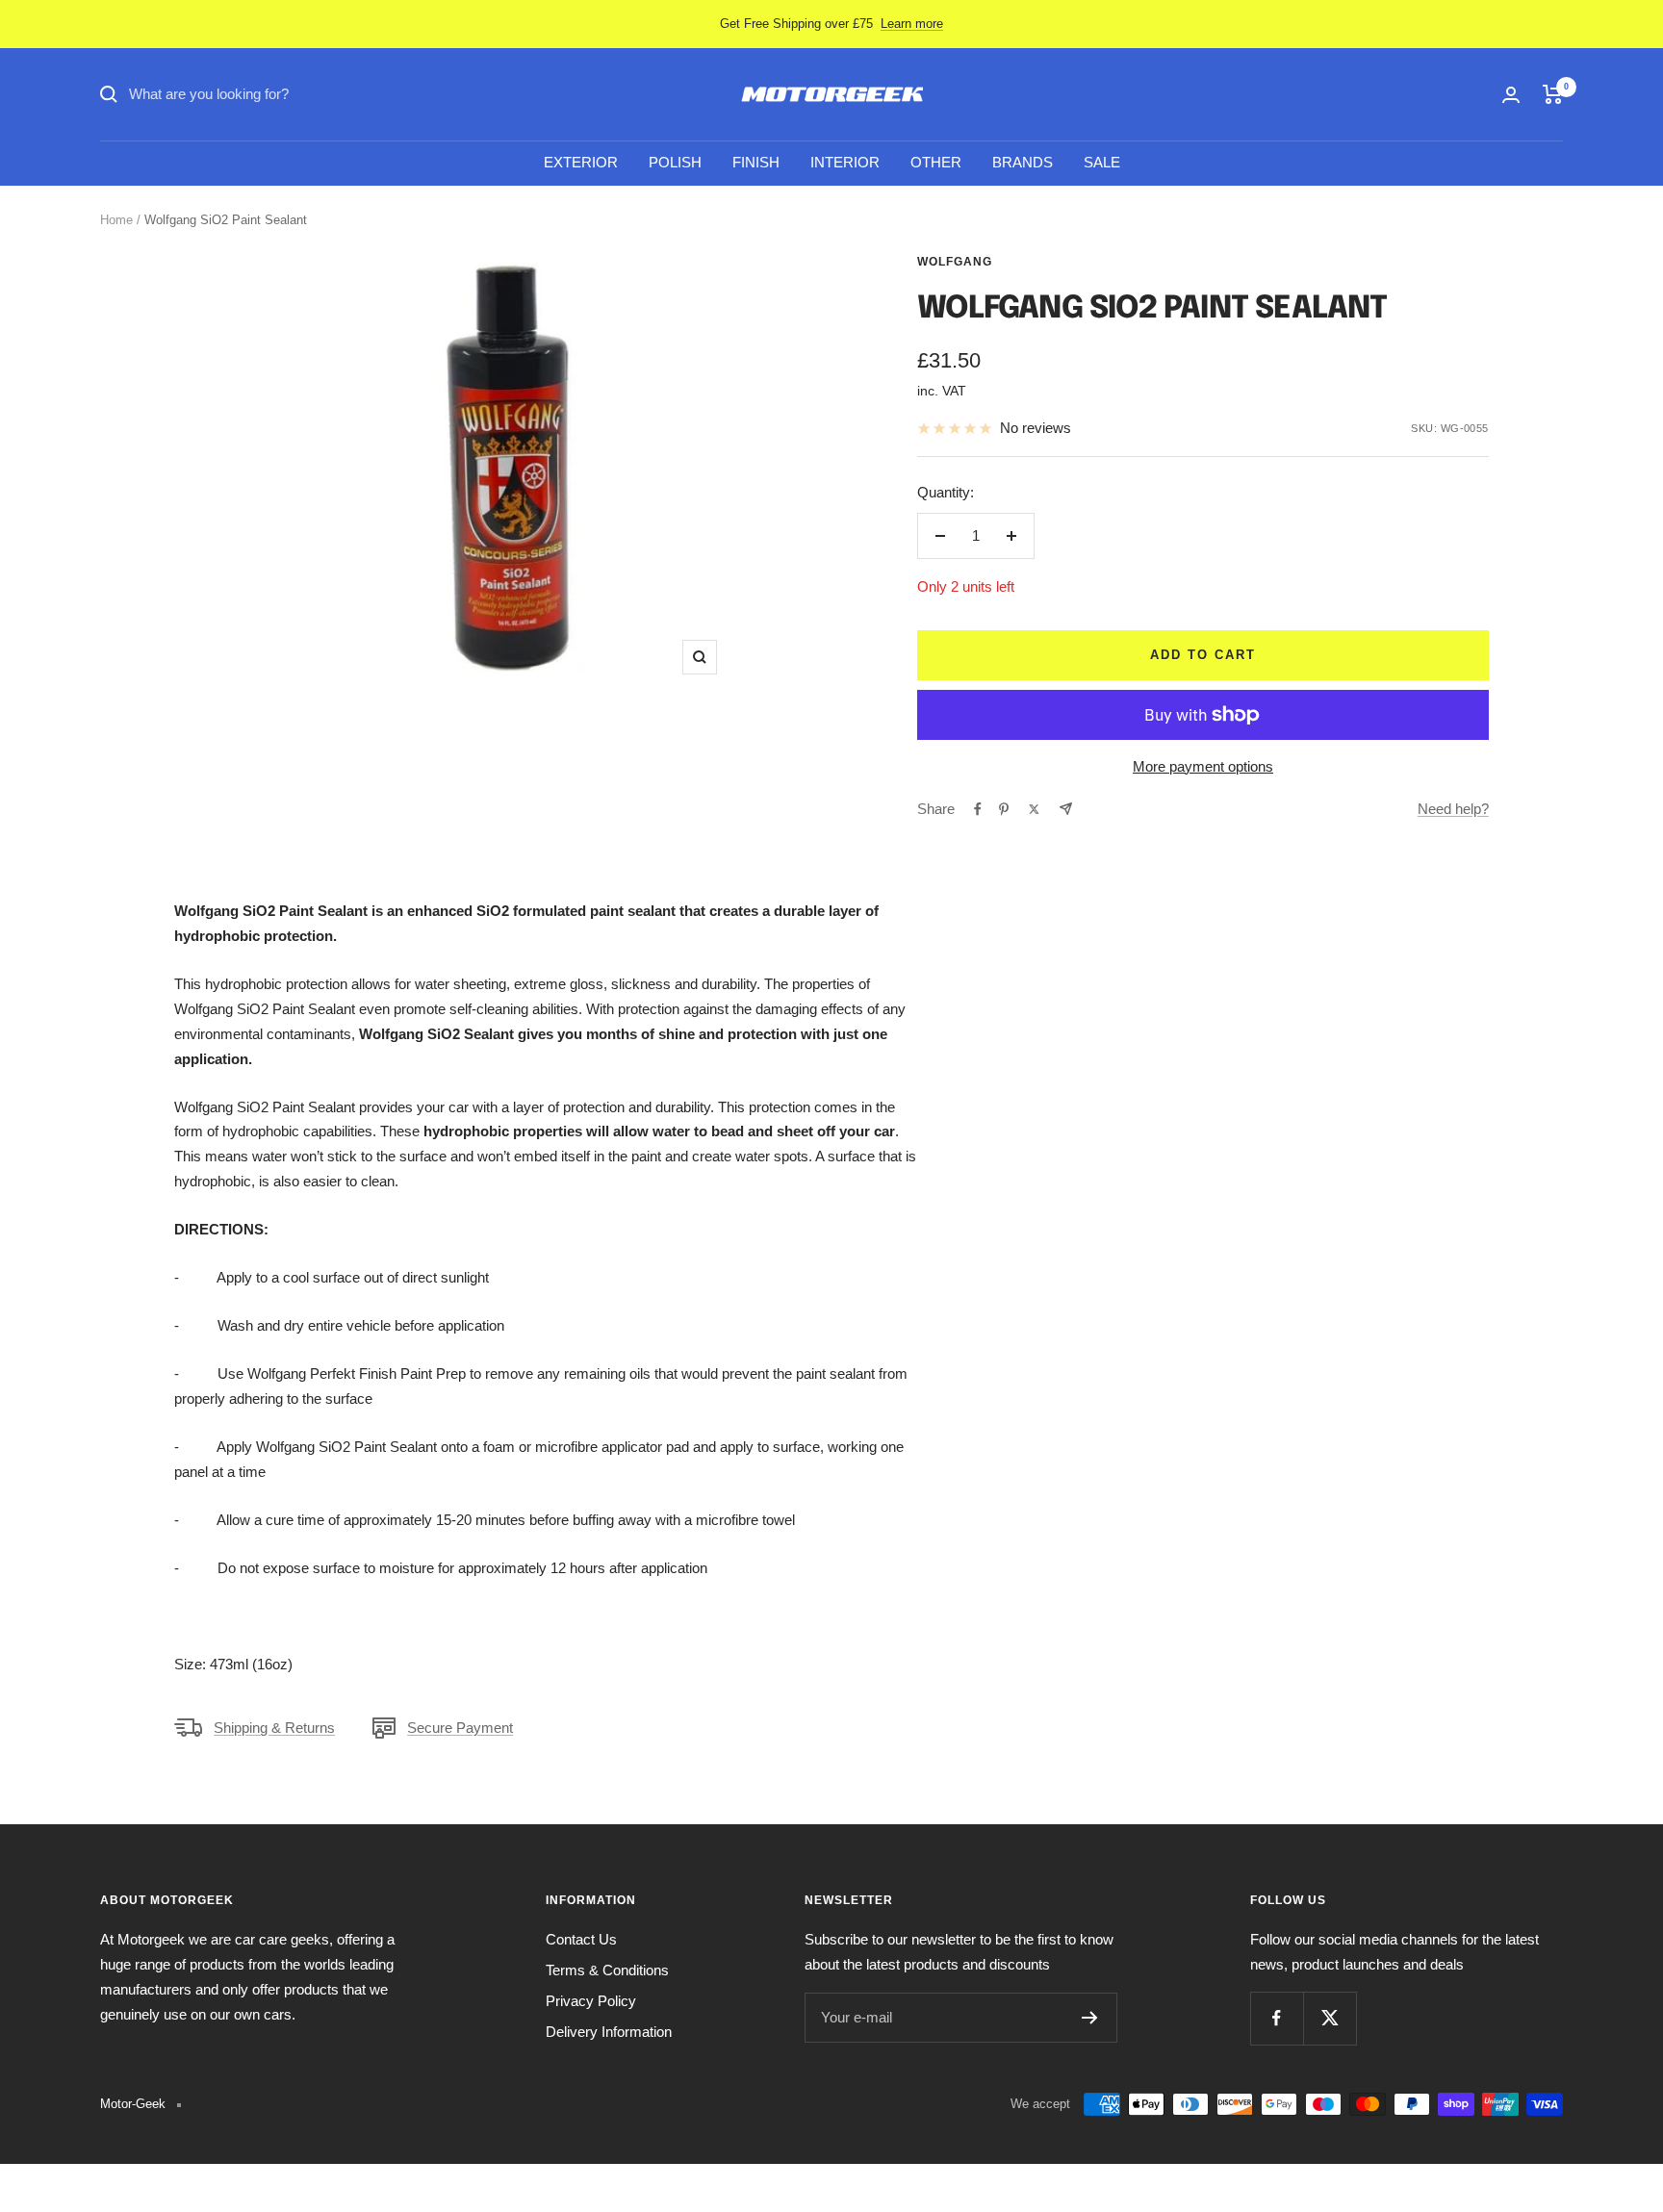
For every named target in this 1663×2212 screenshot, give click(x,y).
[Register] (1090, 2018)
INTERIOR (845, 162)
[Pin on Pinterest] (1004, 809)
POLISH (675, 162)
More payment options (1203, 766)
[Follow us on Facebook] (1277, 2018)
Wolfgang (955, 262)
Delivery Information (609, 2032)
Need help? (1453, 809)
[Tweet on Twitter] (1034, 809)
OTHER (936, 162)
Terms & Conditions (607, 1970)
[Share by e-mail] (1066, 809)
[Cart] (1553, 94)
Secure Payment (460, 1728)
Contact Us (581, 1939)
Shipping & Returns (274, 1728)
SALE (1102, 162)
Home (116, 220)
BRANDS (1023, 162)
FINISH (756, 162)
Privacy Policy (591, 2001)
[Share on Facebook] (978, 809)
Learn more (912, 24)
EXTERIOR (581, 162)
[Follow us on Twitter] (1330, 2018)
